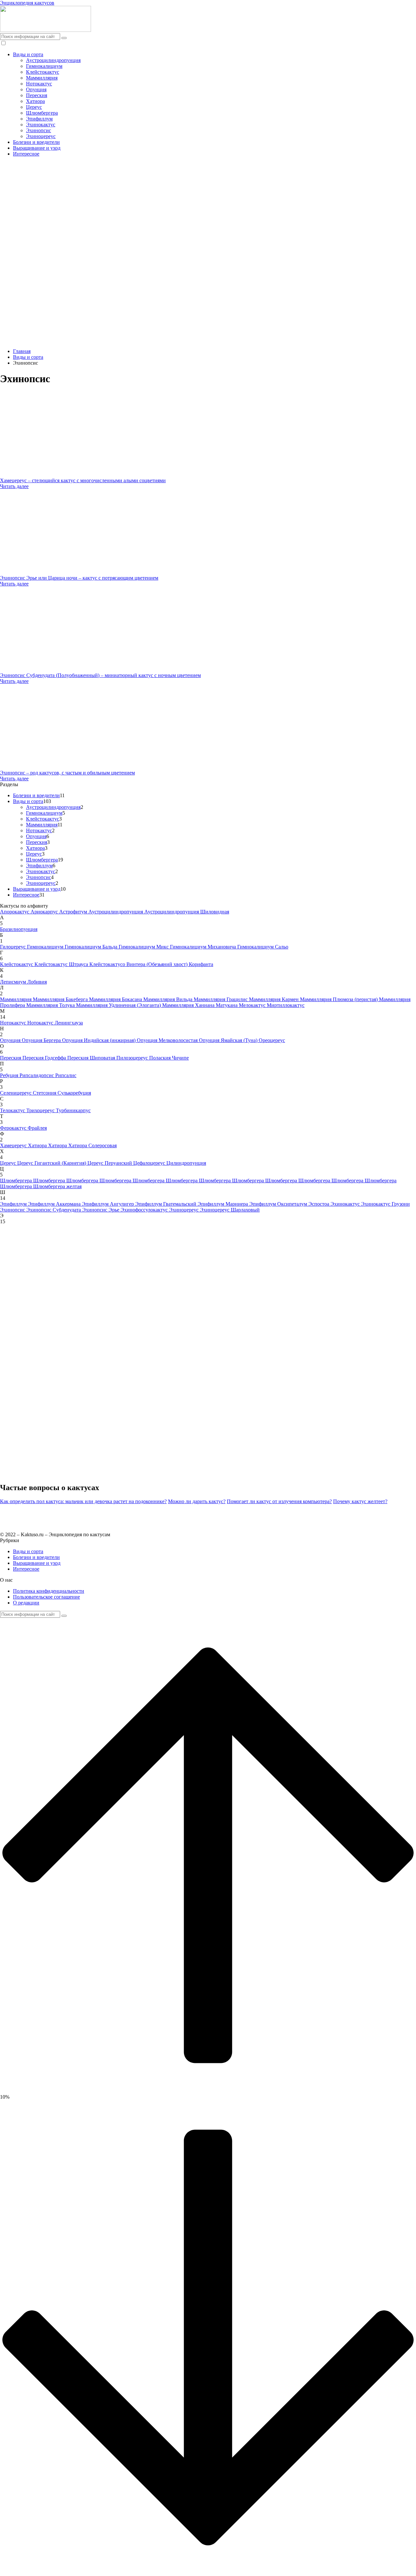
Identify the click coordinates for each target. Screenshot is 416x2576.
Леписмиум (14, 982)
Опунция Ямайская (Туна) (229, 1040)
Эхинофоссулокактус (145, 1210)
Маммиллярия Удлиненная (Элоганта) (119, 1005)
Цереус (34, 107)
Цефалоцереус (150, 1163)
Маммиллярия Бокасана (116, 999)
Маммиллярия (42, 78)
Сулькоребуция (74, 1093)
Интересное (26, 154)
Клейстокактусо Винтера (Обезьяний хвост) (139, 964)
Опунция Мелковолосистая (168, 1040)
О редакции (26, 1603)
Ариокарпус (45, 912)
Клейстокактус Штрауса (62, 964)
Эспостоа (319, 1204)
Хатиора (35, 101)
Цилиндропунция (186, 1163)
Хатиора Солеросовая (92, 1145)
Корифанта (201, 964)
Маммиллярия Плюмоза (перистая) (339, 999)
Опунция (36, 89)
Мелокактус (253, 1005)
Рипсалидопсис (37, 1075)
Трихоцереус (41, 1110)
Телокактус (13, 1110)
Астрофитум (74, 912)
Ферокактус (14, 1128)
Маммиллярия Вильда (169, 999)
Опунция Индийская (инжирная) (99, 1040)
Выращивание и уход (37, 148)
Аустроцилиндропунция (53, 60)
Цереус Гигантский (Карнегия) (52, 1163)
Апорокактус (15, 912)
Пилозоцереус (133, 1058)
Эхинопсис (39, 130)
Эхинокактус (41, 125)
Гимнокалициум (44, 66)
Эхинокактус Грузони (385, 1204)
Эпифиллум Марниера (223, 1204)
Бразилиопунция (19, 929)
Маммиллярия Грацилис (221, 999)
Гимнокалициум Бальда (92, 947)
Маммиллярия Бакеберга (61, 999)
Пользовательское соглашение (46, 1597)
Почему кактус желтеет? (360, 1501)
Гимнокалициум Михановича (204, 947)
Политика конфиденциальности (49, 1591)
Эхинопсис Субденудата (54, 1210)
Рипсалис (66, 1075)
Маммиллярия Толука (51, 1005)
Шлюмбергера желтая (57, 1186)
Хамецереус (14, 1145)
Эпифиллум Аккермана (55, 1204)
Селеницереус (16, 1093)
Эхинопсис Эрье (101, 1210)
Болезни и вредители (36, 142)
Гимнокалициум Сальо (263, 947)
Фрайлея (37, 1128)
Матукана (227, 1005)
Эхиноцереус (41, 136)
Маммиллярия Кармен (274, 999)
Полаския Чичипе (169, 1058)
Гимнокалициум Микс (144, 947)
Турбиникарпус (73, 1110)
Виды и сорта (28, 54)
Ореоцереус (272, 1040)
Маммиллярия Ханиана (189, 1005)
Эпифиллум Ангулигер (109, 1204)
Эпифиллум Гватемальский (166, 1204)
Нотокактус (39, 84)
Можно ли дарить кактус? (197, 1501)
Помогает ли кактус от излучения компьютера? (279, 1501)
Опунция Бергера (42, 1040)
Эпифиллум (39, 119)
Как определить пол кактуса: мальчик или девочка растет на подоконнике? (83, 1501)
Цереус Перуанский (110, 1163)
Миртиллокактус (286, 1005)
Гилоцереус (13, 947)
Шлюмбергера (42, 113)
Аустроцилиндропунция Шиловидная (187, 912)
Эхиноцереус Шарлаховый (230, 1210)
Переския (37, 95)
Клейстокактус (43, 72)
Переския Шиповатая (92, 1058)
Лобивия (37, 982)
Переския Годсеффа (45, 1058)
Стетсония (45, 1093)
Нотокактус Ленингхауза (55, 1023)
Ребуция (10, 1075)
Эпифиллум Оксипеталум (279, 1204)
